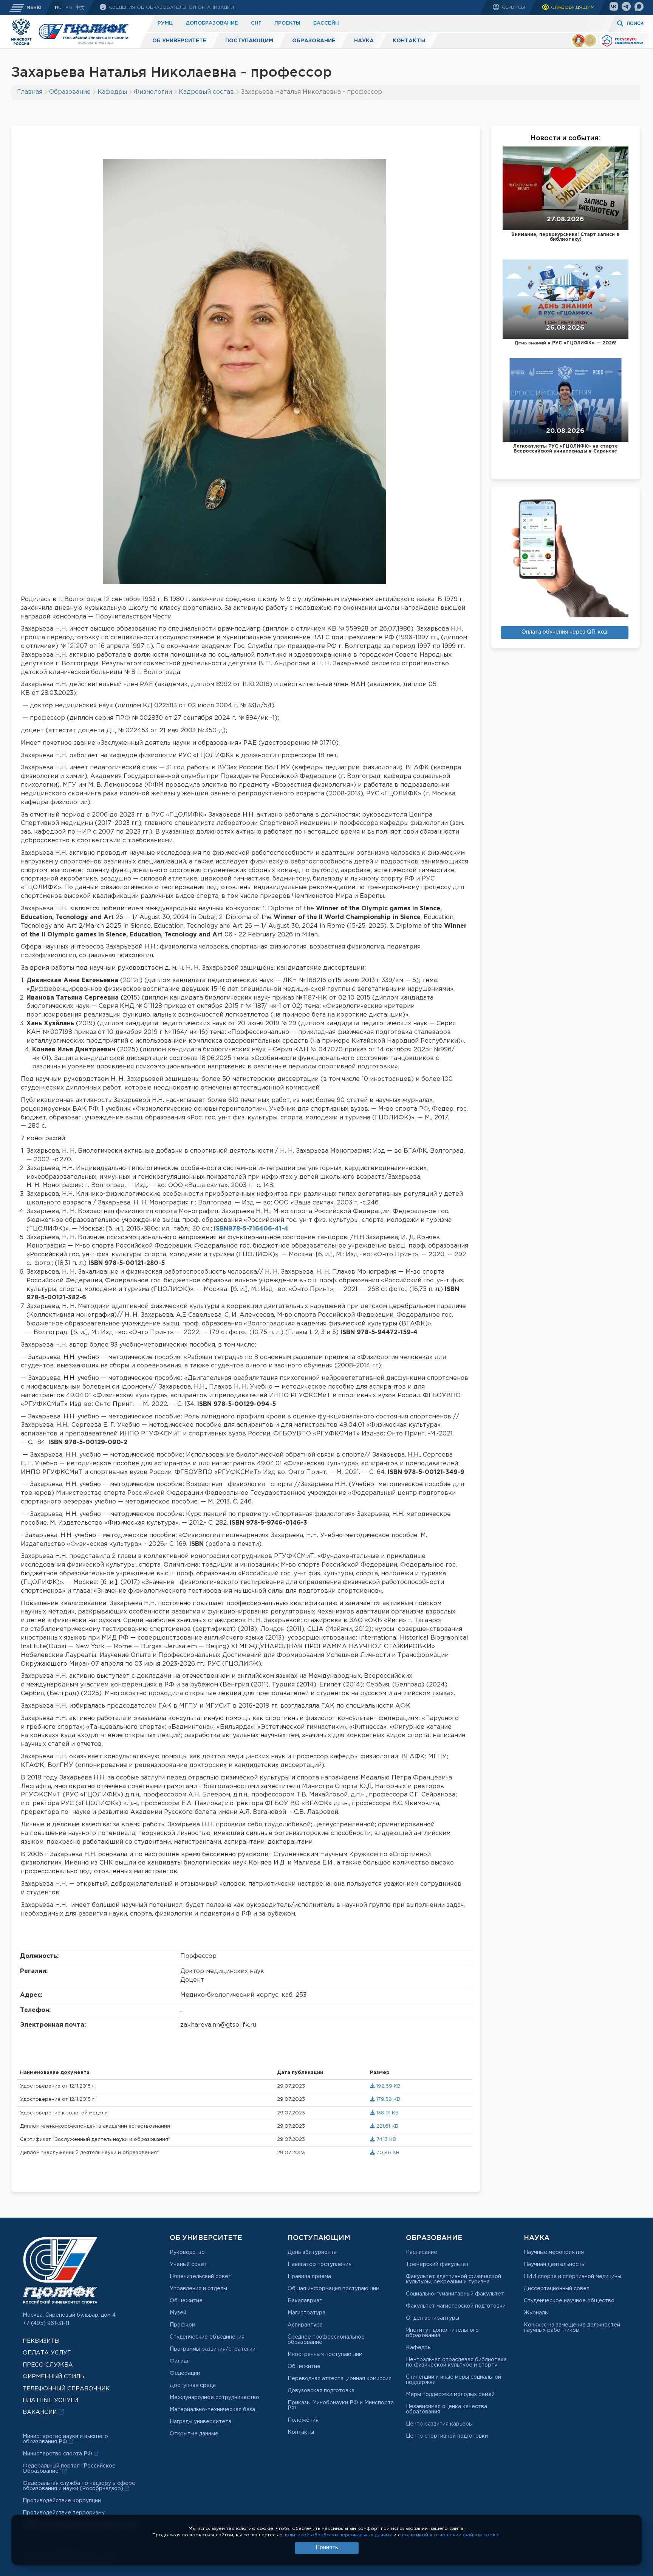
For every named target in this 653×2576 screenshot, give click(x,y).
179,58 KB (388, 2099)
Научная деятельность (554, 2264)
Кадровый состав (206, 92)
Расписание (422, 2252)
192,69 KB (388, 2086)
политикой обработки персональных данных (338, 2535)
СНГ (256, 23)
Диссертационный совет (557, 2289)
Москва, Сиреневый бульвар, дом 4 (69, 2315)
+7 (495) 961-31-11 (46, 2323)
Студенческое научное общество (569, 2301)
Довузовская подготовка (321, 2391)
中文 (80, 8)
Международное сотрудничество (214, 2398)
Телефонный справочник (66, 2389)
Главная (30, 92)
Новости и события (565, 138)
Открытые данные (194, 2434)
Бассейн (326, 23)
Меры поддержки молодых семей (450, 2395)
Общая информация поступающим (333, 2289)
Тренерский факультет (437, 2264)
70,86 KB (387, 2153)
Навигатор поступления (320, 2264)
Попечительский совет (200, 2277)
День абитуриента (312, 2252)
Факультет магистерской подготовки (456, 2306)
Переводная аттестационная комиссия (340, 2379)
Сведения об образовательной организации (171, 7)
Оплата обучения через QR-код (564, 632)
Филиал (180, 2361)
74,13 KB (385, 2140)
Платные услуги (50, 2400)
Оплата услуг (47, 2353)
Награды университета (200, 2422)
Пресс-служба (48, 2365)
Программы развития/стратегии (213, 2349)
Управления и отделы (198, 2289)
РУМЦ (165, 23)
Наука (364, 41)
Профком (183, 2325)
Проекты (287, 23)
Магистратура (306, 2313)
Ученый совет (188, 2264)
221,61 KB (387, 2126)
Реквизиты (41, 2341)
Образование (314, 41)
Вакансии (41, 2412)
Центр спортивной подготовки (447, 2436)
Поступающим (249, 41)
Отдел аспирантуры (432, 2318)
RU (58, 8)
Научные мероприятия (554, 2252)
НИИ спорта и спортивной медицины (573, 2277)
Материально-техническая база (212, 2410)
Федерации (185, 2373)
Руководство (187, 2252)
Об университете (179, 41)
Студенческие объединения (207, 2337)
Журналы (536, 2313)
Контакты (409, 41)
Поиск (635, 24)
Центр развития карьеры (439, 2424)
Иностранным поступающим (325, 2354)
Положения (303, 2420)
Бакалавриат (305, 2301)
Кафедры (112, 92)
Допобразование (212, 23)
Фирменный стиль (53, 2377)
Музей (178, 2313)
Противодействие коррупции (62, 2501)
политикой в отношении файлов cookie (451, 2535)
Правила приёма (309, 2277)
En (69, 8)
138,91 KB (387, 2113)
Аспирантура (305, 2325)
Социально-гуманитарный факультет (455, 2294)
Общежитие (186, 2301)
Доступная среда (193, 2385)
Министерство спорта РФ (58, 2454)
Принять (327, 2548)
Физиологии (153, 92)
